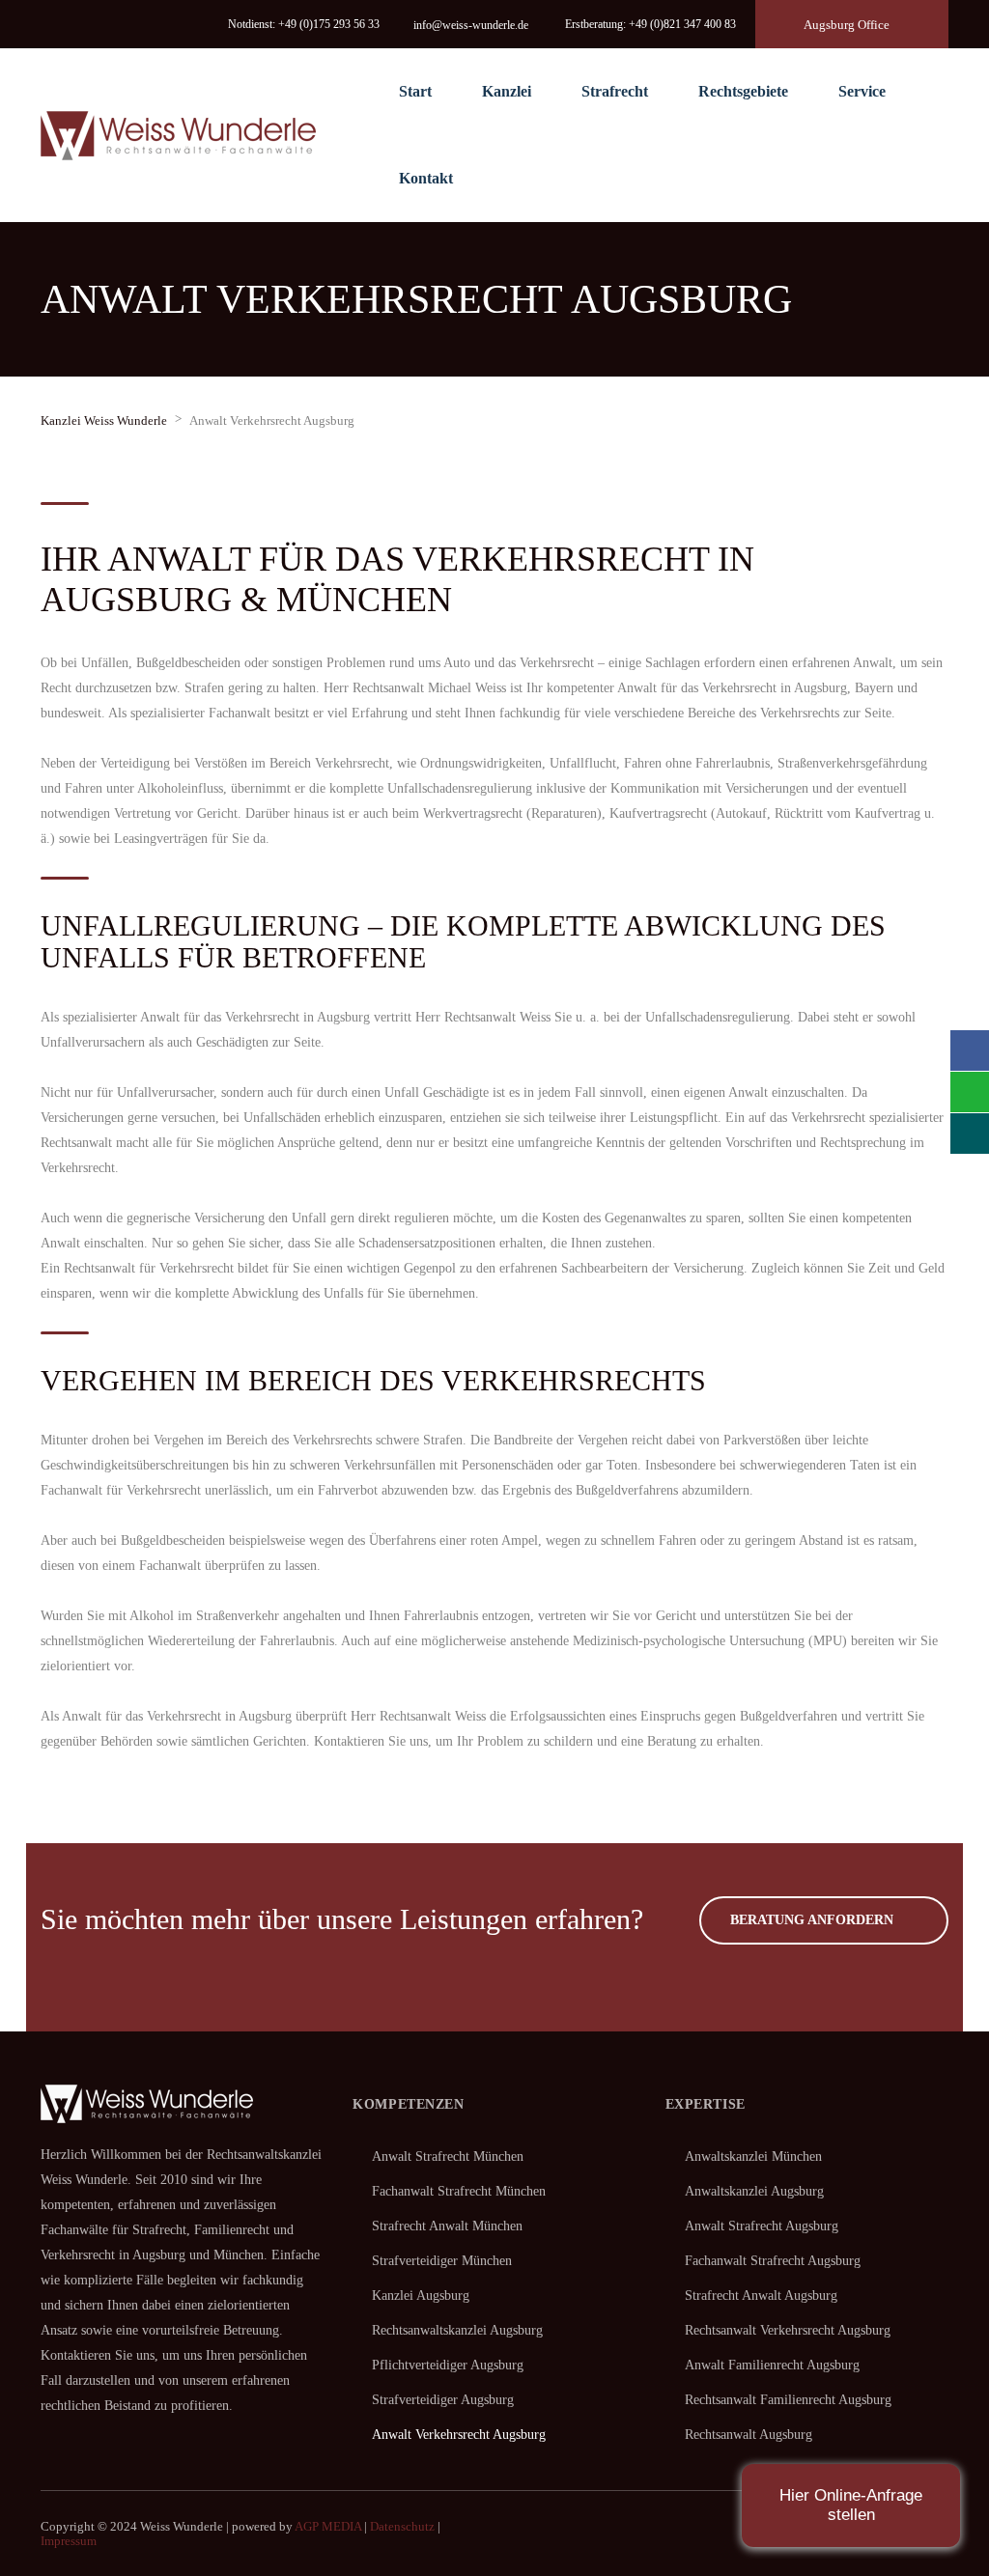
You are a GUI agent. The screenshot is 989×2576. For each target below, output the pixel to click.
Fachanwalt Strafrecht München (459, 2191)
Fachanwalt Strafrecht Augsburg (773, 2261)
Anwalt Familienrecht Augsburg (772, 2365)
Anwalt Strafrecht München (448, 2156)
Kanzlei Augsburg (421, 2296)
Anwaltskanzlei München (753, 2156)
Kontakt (426, 178)
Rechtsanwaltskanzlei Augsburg (457, 2330)
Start (415, 91)
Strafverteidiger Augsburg (443, 2400)
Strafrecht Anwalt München (447, 2226)
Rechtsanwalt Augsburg (749, 2435)
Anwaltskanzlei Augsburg (754, 2191)
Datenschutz (402, 2526)
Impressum (69, 2541)
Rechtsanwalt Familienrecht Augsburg (788, 2400)
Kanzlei (507, 91)
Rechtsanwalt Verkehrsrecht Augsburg (788, 2330)
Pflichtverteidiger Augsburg (448, 2365)
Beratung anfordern (812, 1920)
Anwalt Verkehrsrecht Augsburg (459, 2435)
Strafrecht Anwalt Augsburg (761, 2296)
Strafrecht (615, 91)
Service (862, 91)
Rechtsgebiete (743, 91)
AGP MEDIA (328, 2526)
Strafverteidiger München (442, 2261)
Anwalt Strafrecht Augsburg (762, 2226)
